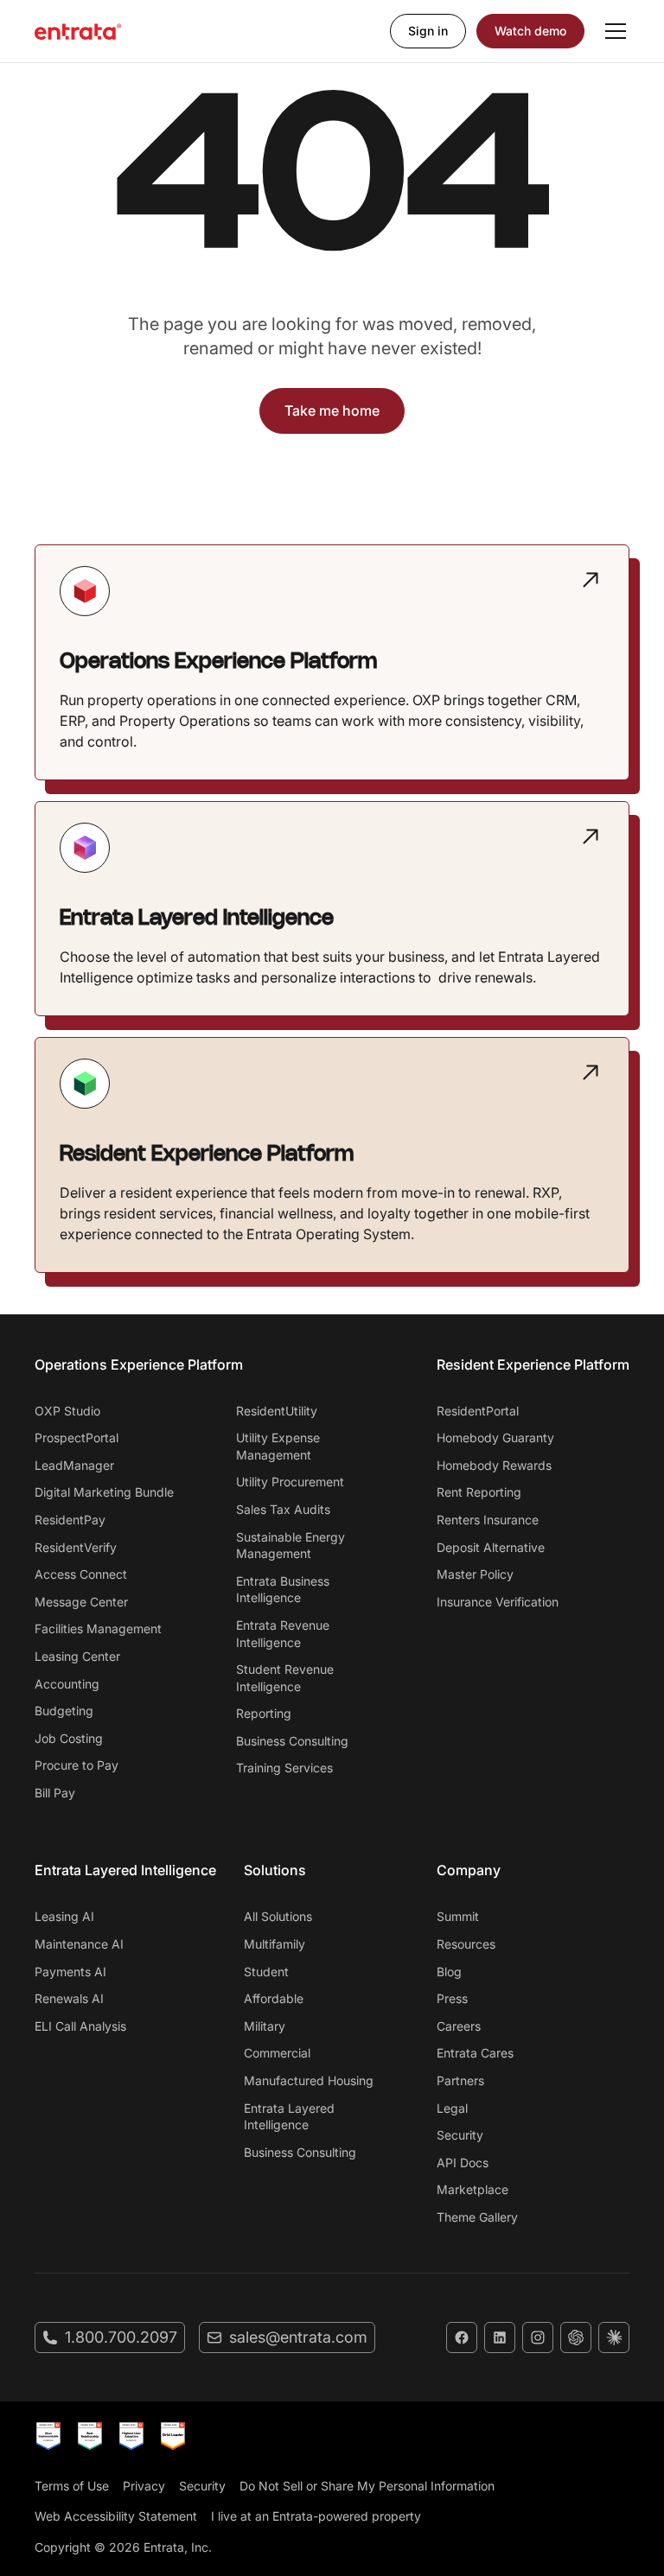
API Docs (463, 2163)
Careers (459, 2026)
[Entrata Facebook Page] (462, 2337)
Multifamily (275, 1944)
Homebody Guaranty (495, 1437)
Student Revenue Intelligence (285, 1678)
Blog (449, 1972)
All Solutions (278, 1916)
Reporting (264, 1713)
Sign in (428, 31)
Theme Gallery (477, 2217)
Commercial (277, 2053)
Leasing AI (64, 1916)
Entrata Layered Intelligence (289, 2117)
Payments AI (70, 1972)
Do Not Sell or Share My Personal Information (367, 2486)
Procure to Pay (77, 1765)
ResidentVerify (76, 1547)
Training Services (284, 1768)
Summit (458, 1916)
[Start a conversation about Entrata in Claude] (614, 2337)
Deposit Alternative (491, 1547)
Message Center (81, 1602)
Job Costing (69, 1738)
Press (452, 1998)
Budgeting (64, 1711)
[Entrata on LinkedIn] (500, 2337)
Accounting (67, 1684)
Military (265, 2026)
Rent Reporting (479, 1492)
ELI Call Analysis (80, 2026)
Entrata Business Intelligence (283, 1590)
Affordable (274, 1998)
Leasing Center (77, 1656)
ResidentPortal (478, 1411)
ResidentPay (70, 1520)
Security (460, 2135)
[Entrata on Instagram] (538, 2337)
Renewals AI (69, 1998)
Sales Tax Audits (283, 1509)
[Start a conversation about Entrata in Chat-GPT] (576, 2337)
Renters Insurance (488, 1520)
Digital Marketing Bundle (104, 1492)
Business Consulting (292, 1741)
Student (266, 1972)
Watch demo (530, 31)
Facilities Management (98, 1628)
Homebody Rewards (494, 1465)
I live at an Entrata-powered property (316, 2516)
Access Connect (81, 1574)
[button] (612, 31)
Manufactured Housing (309, 2080)
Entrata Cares (475, 2053)
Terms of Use (72, 2486)
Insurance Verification (498, 1602)
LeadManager (74, 1465)
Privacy (144, 2486)
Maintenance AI (79, 1944)
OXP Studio (67, 1411)
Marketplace (472, 2189)
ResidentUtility (277, 1411)
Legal (452, 2108)
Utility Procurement (290, 1482)
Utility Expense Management (278, 1446)
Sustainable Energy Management (290, 1546)
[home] (78, 31)
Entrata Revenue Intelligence (283, 1634)
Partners (460, 2080)
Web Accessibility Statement (116, 2516)
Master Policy (475, 1574)
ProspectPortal (77, 1437)
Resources (466, 1944)
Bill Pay (55, 1793)
